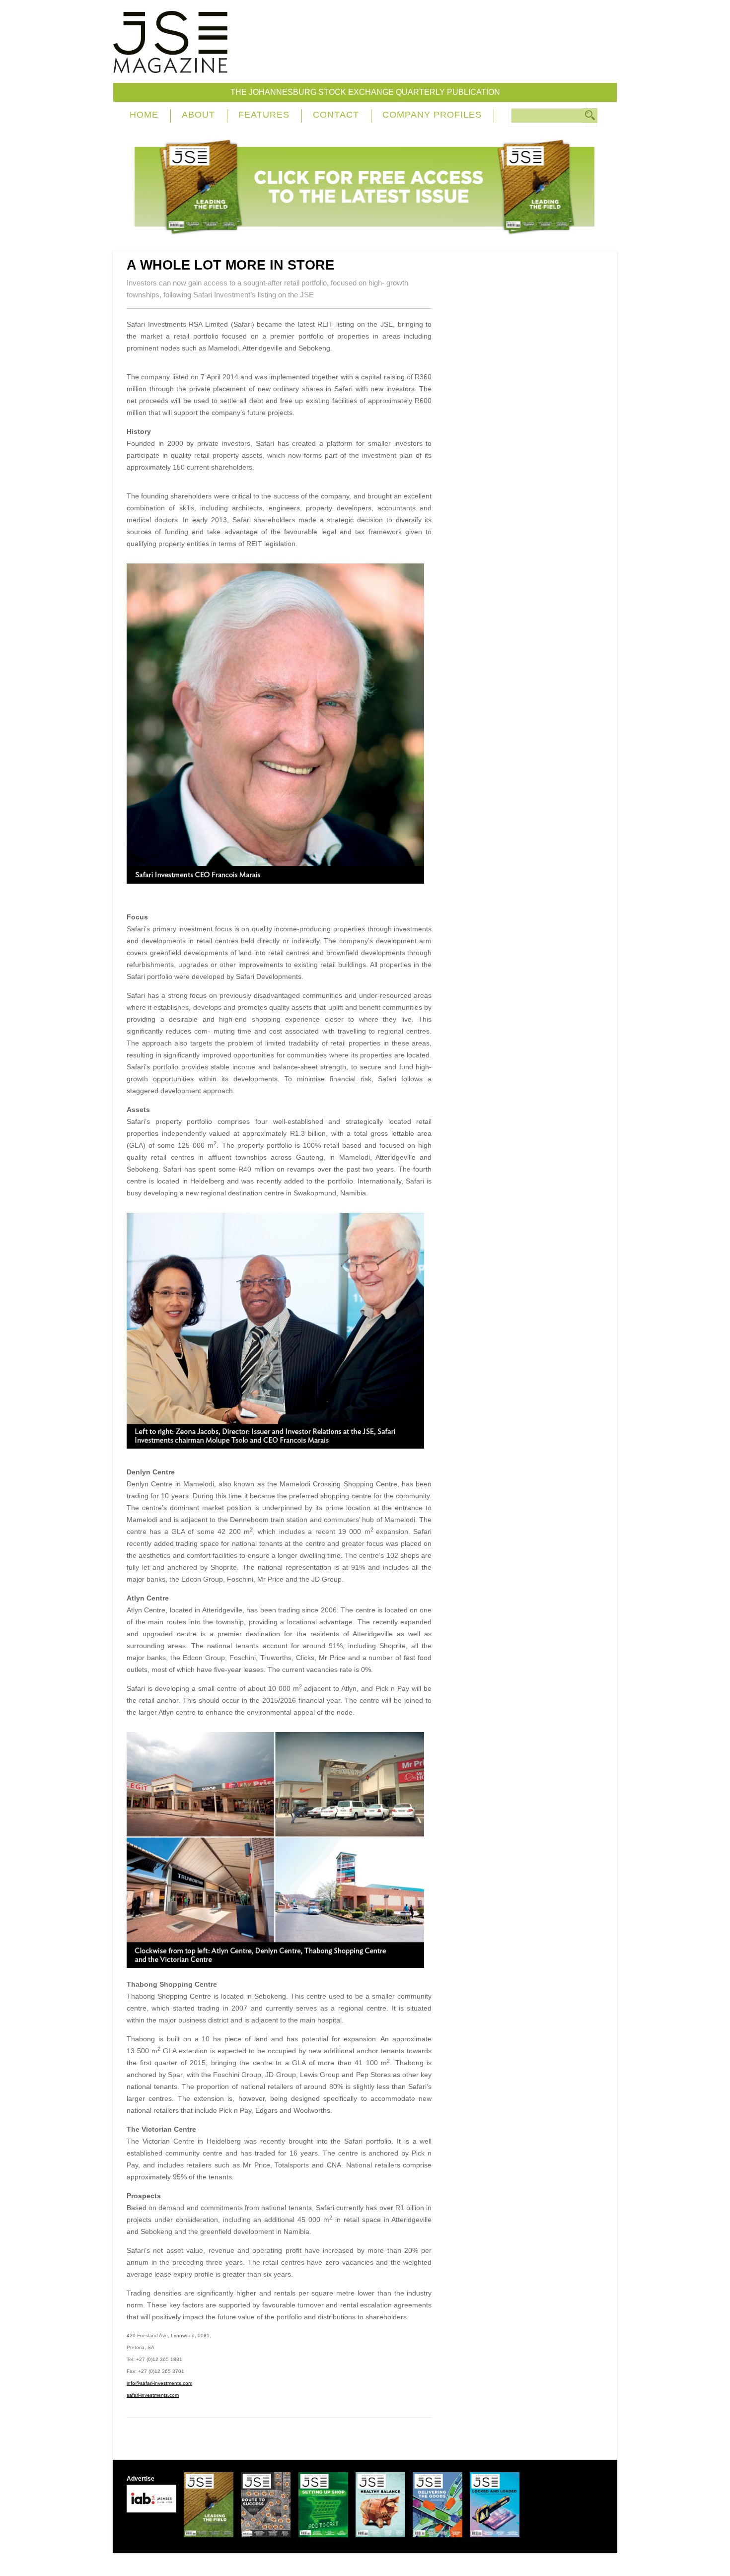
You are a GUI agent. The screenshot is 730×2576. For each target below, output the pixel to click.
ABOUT (198, 115)
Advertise (141, 2479)
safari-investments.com (153, 2395)
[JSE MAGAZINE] (170, 66)
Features (264, 115)
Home (144, 115)
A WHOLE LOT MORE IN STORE (230, 265)
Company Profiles (432, 115)
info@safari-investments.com (159, 2383)
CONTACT (336, 115)
